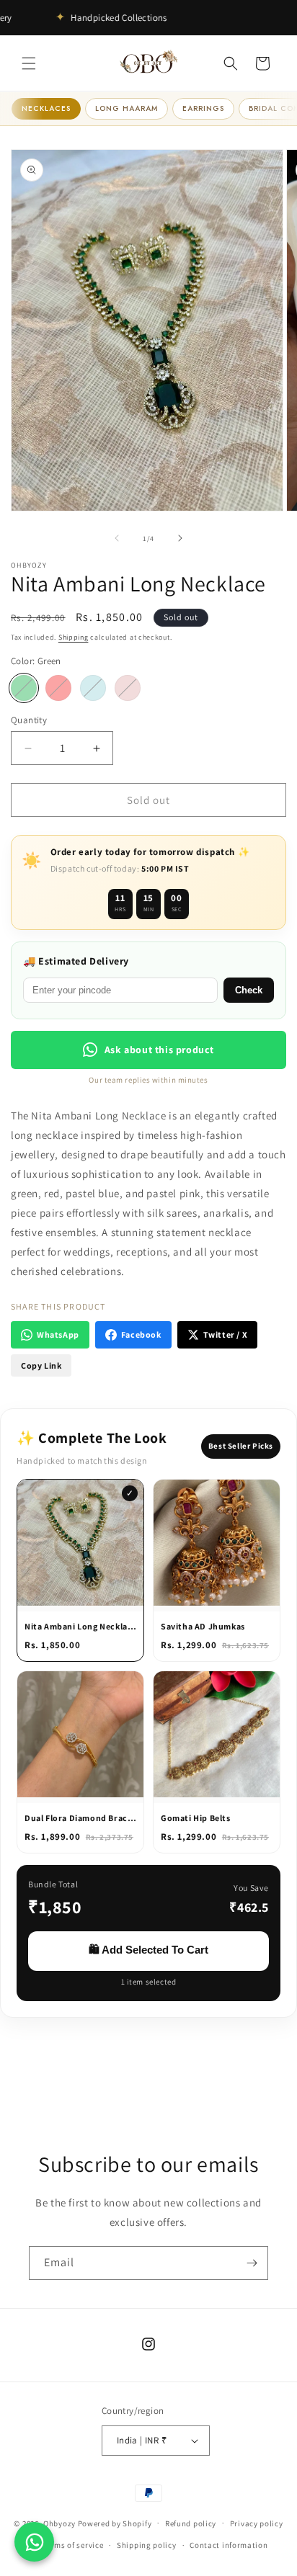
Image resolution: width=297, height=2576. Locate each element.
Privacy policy (257, 2523)
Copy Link (41, 1365)
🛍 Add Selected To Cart (148, 1950)
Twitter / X (226, 1334)
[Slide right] (180, 538)
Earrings (203, 108)
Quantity (29, 720)
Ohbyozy (59, 2523)
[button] (29, 63)
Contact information (229, 2545)
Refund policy (191, 2523)
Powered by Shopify (115, 2523)
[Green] (24, 688)
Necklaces (46, 108)
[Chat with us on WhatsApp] (34, 2542)
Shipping (74, 637)
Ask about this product (159, 1050)
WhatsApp (58, 1334)
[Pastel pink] (128, 688)
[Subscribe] (252, 2263)
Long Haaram (127, 108)
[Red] (58, 688)
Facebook (141, 1334)
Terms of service (73, 2545)
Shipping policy (147, 2545)
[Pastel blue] (93, 688)
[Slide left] (117, 538)
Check (249, 990)
